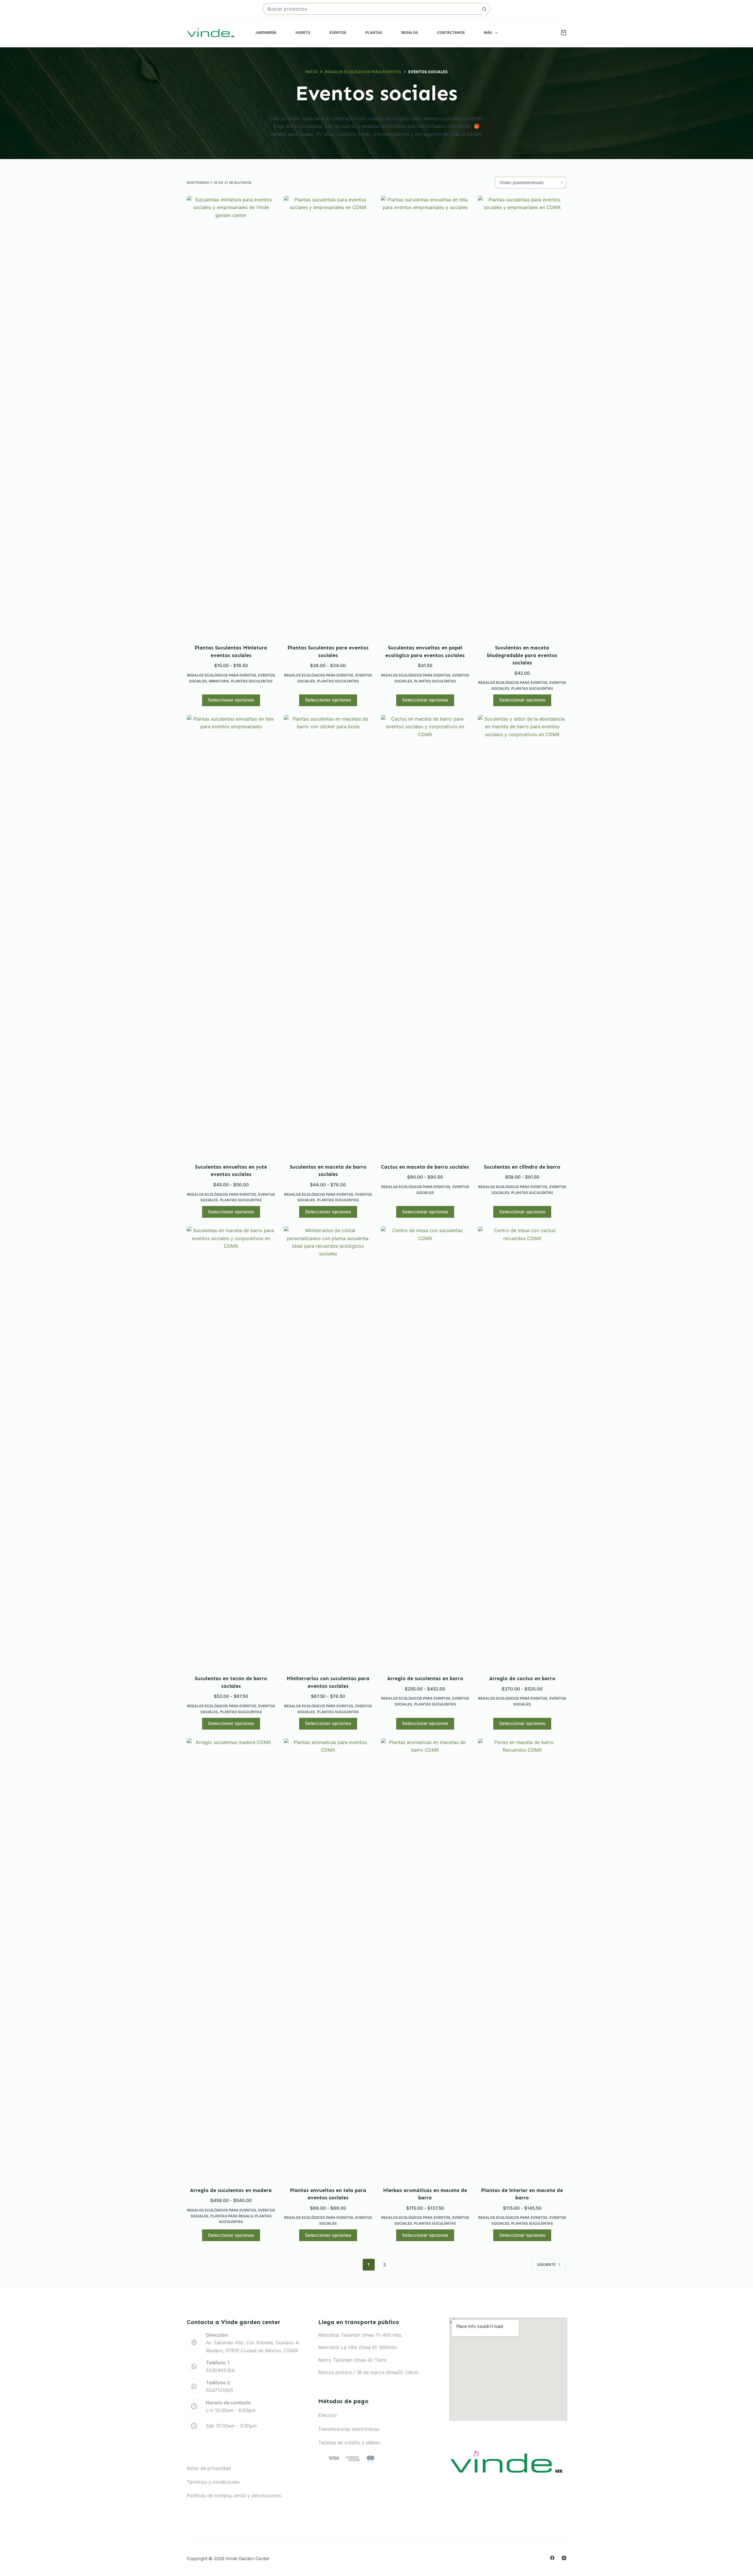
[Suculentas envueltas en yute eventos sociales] (231, 935)
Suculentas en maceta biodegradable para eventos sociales (522, 655)
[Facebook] (552, 2558)
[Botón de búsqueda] (484, 9)
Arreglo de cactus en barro (522, 1678)
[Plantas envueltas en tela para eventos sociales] (328, 1959)
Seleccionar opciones (231, 700)
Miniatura (219, 681)
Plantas (374, 32)
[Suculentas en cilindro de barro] (522, 935)
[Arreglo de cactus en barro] (522, 1447)
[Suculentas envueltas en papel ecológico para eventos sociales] (425, 416)
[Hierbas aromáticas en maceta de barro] (425, 1959)
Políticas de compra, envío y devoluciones (234, 2495)
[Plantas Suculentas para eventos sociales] (328, 416)
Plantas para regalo (231, 2216)
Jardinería (266, 32)
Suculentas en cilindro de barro (522, 1167)
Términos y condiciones (213, 2482)
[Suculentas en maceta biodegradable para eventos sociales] (522, 416)
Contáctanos (451, 32)
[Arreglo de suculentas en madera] (231, 1959)
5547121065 (220, 2390)
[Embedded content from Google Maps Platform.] (508, 2369)
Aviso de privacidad (209, 2468)
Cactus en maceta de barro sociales (425, 1167)
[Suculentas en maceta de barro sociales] (328, 935)
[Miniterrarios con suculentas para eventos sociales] (328, 1447)
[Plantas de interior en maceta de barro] (522, 1959)
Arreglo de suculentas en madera (231, 2190)
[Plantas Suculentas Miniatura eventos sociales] (231, 416)
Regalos (410, 32)
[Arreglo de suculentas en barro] (425, 1447)
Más (488, 32)
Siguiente (546, 2265)
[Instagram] (564, 2558)
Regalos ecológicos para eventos (222, 675)
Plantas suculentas (252, 681)
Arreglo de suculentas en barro (425, 1678)
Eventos (338, 32)
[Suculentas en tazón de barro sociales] (231, 1447)
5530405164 (220, 2370)
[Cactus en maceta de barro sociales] (425, 935)
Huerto (303, 32)
